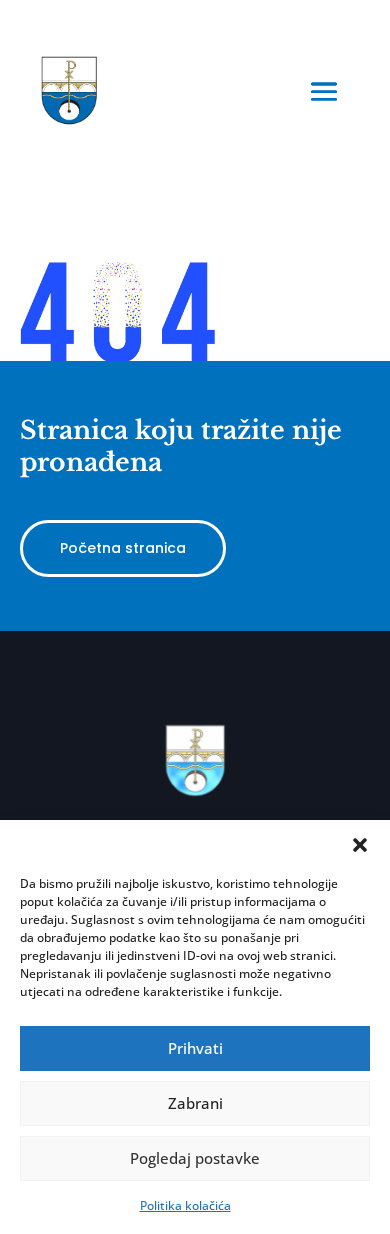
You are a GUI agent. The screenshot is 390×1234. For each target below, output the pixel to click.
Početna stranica (123, 548)
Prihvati (195, 1048)
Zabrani (195, 1103)
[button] (360, 845)
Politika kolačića (185, 1205)
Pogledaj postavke (195, 1158)
